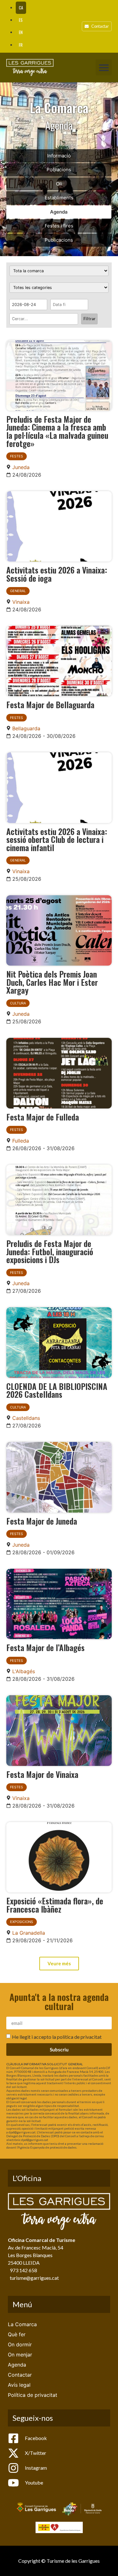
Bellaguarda (26, 728)
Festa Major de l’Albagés (45, 1647)
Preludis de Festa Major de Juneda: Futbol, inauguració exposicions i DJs (50, 1251)
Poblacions (59, 170)
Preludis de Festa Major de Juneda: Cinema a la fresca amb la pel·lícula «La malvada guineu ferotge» (57, 431)
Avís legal (19, 2385)
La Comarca (22, 2324)
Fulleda (21, 1141)
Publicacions (59, 240)
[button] (104, 67)
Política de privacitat (33, 2395)
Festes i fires (59, 226)
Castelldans (26, 1418)
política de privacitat (79, 2037)
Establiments (59, 198)
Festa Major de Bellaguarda (50, 704)
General (18, 591)
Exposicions (22, 1922)
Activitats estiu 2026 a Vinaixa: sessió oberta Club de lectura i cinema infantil (57, 839)
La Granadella (29, 1933)
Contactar (20, 2375)
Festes (17, 456)
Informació (59, 156)
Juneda (21, 467)
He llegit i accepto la (57, 2037)
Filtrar (89, 319)
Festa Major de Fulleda (43, 1117)
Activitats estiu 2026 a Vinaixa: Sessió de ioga (57, 574)
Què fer (17, 2334)
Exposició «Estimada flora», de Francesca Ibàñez (55, 1905)
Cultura (18, 1003)
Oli (59, 184)
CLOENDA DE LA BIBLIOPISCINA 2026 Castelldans (57, 1390)
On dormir (20, 2344)
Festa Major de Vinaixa (42, 1774)
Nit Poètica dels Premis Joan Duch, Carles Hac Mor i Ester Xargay (52, 982)
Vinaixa (21, 602)
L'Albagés (24, 1671)
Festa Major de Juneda (42, 1521)
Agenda (59, 212)
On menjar (20, 2355)
